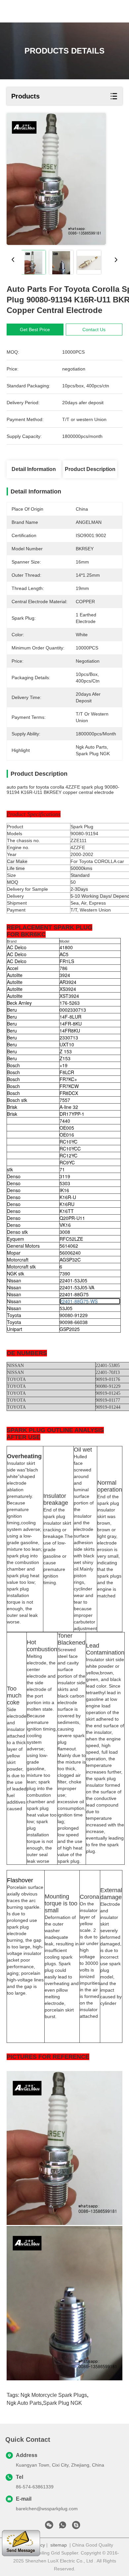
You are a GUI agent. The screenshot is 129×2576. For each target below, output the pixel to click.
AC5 (64, 954)
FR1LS (67, 961)
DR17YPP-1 (72, 1114)
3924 (65, 975)
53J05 (66, 1308)
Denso (14, 1176)
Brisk (12, 1107)
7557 (65, 1100)
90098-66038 (74, 1322)
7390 (65, 1273)
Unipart (15, 1329)
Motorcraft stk (21, 1267)
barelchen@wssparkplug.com (47, 2509)
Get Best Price (35, 330)
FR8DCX (69, 1093)
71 (62, 1169)
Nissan (14, 1280)
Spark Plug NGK (63, 2403)
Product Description (90, 469)
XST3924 (69, 996)
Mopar (14, 1253)
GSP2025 (70, 1329)
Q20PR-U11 (72, 1218)
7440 (65, 1121)
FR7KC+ (68, 1079)
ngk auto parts (24, 2403)
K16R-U (68, 1197)
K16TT (67, 1211)
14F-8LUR (70, 1017)
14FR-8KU (71, 1024)
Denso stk (17, 1232)
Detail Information (34, 469)
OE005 (67, 1128)
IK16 (64, 1190)
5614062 (69, 1246)
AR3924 (68, 982)
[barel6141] (76, 2527)
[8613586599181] (63, 2527)
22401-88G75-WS (79, 1301)
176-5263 (70, 1003)
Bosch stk (17, 1100)
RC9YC (67, 1162)
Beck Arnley (19, 1003)
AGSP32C (70, 1260)
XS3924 (68, 989)
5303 (65, 1183)
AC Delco (17, 947)
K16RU (67, 1204)
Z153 (65, 1058)
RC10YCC (70, 1149)
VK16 (65, 1225)
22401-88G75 (74, 1294)
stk (10, 1169)
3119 (65, 1176)
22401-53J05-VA (77, 1287)
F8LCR (67, 1072)
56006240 (70, 1253)
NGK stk (16, 1273)
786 (64, 968)
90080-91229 (74, 1315)
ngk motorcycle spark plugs (54, 2395)
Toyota (14, 1315)
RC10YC (68, 1142)
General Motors (23, 1246)
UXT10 (67, 1044)
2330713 (69, 1037)
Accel (13, 968)
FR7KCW (69, 1086)
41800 (66, 947)
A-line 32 (69, 1107)
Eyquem (16, 1239)
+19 (64, 1065)
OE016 (67, 1135)
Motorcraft (18, 1260)
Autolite (15, 975)
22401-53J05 (73, 1280)
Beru (12, 1010)
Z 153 (66, 1051)
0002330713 (73, 1010)
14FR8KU (70, 1031)
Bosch (13, 1065)
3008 (65, 1232)
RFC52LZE (71, 1239)
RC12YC (68, 1155)
